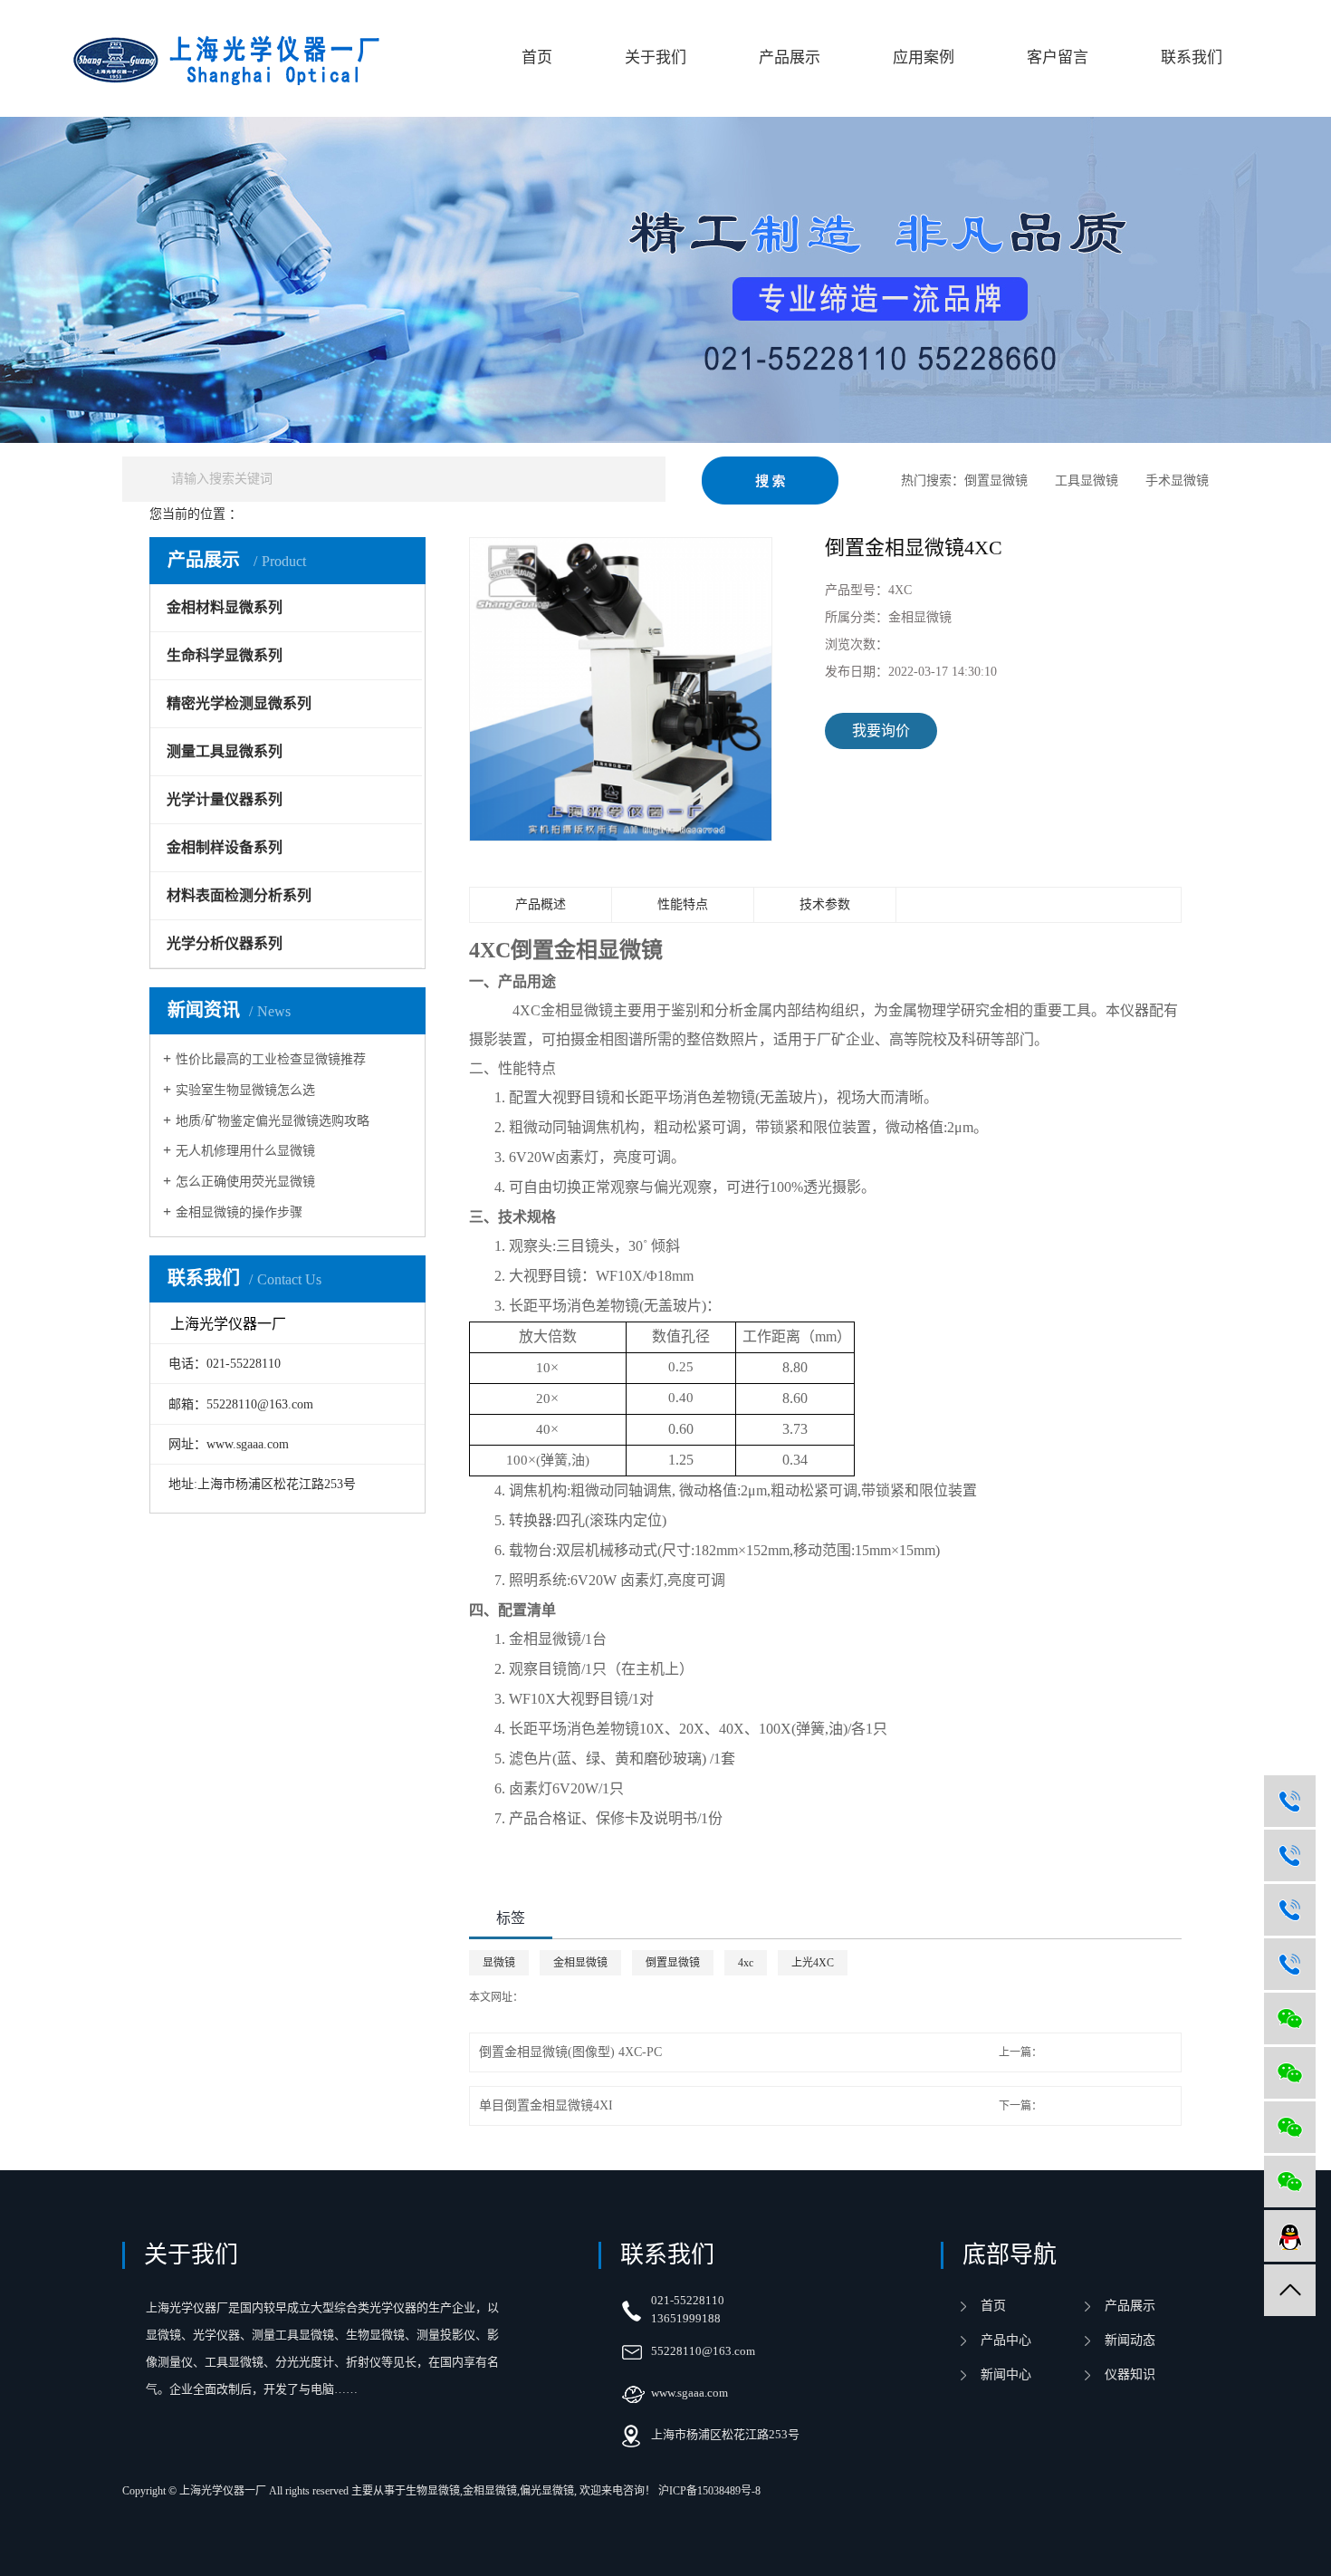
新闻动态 (1130, 2340)
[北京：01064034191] (1290, 1855)
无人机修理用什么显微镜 (245, 1151)
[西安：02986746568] (1290, 1910)
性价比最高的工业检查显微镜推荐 (271, 1059)
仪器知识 (1130, 2374)
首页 (537, 58)
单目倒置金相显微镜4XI (546, 2105)
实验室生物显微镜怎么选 (245, 1090)
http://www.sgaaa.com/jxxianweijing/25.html (619, 1997)
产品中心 (271, 514)
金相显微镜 (436, 514)
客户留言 (1058, 58)
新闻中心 (1006, 2374)
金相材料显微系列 (350, 514)
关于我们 (656, 58)
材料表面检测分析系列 (239, 895)
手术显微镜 (1177, 481)
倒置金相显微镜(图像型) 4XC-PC (570, 2052)
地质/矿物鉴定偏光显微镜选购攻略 (273, 1121)
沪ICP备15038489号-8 (709, 2491)
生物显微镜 (433, 2491)
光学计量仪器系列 (225, 799)
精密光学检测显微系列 (239, 703)
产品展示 (790, 58)
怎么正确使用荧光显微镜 (245, 1182)
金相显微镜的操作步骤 (239, 1212)
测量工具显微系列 (225, 751)
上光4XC (813, 1963)
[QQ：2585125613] (1290, 2236)
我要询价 (881, 731)
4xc (746, 1963)
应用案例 (924, 58)
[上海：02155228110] (1290, 1801)
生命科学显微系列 (225, 655)
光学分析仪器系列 (225, 943)
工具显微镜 (1087, 481)
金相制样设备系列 (225, 847)
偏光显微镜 (547, 2491)
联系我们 (1192, 58)
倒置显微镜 (996, 481)
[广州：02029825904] (1290, 1964)
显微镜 (499, 1963)
